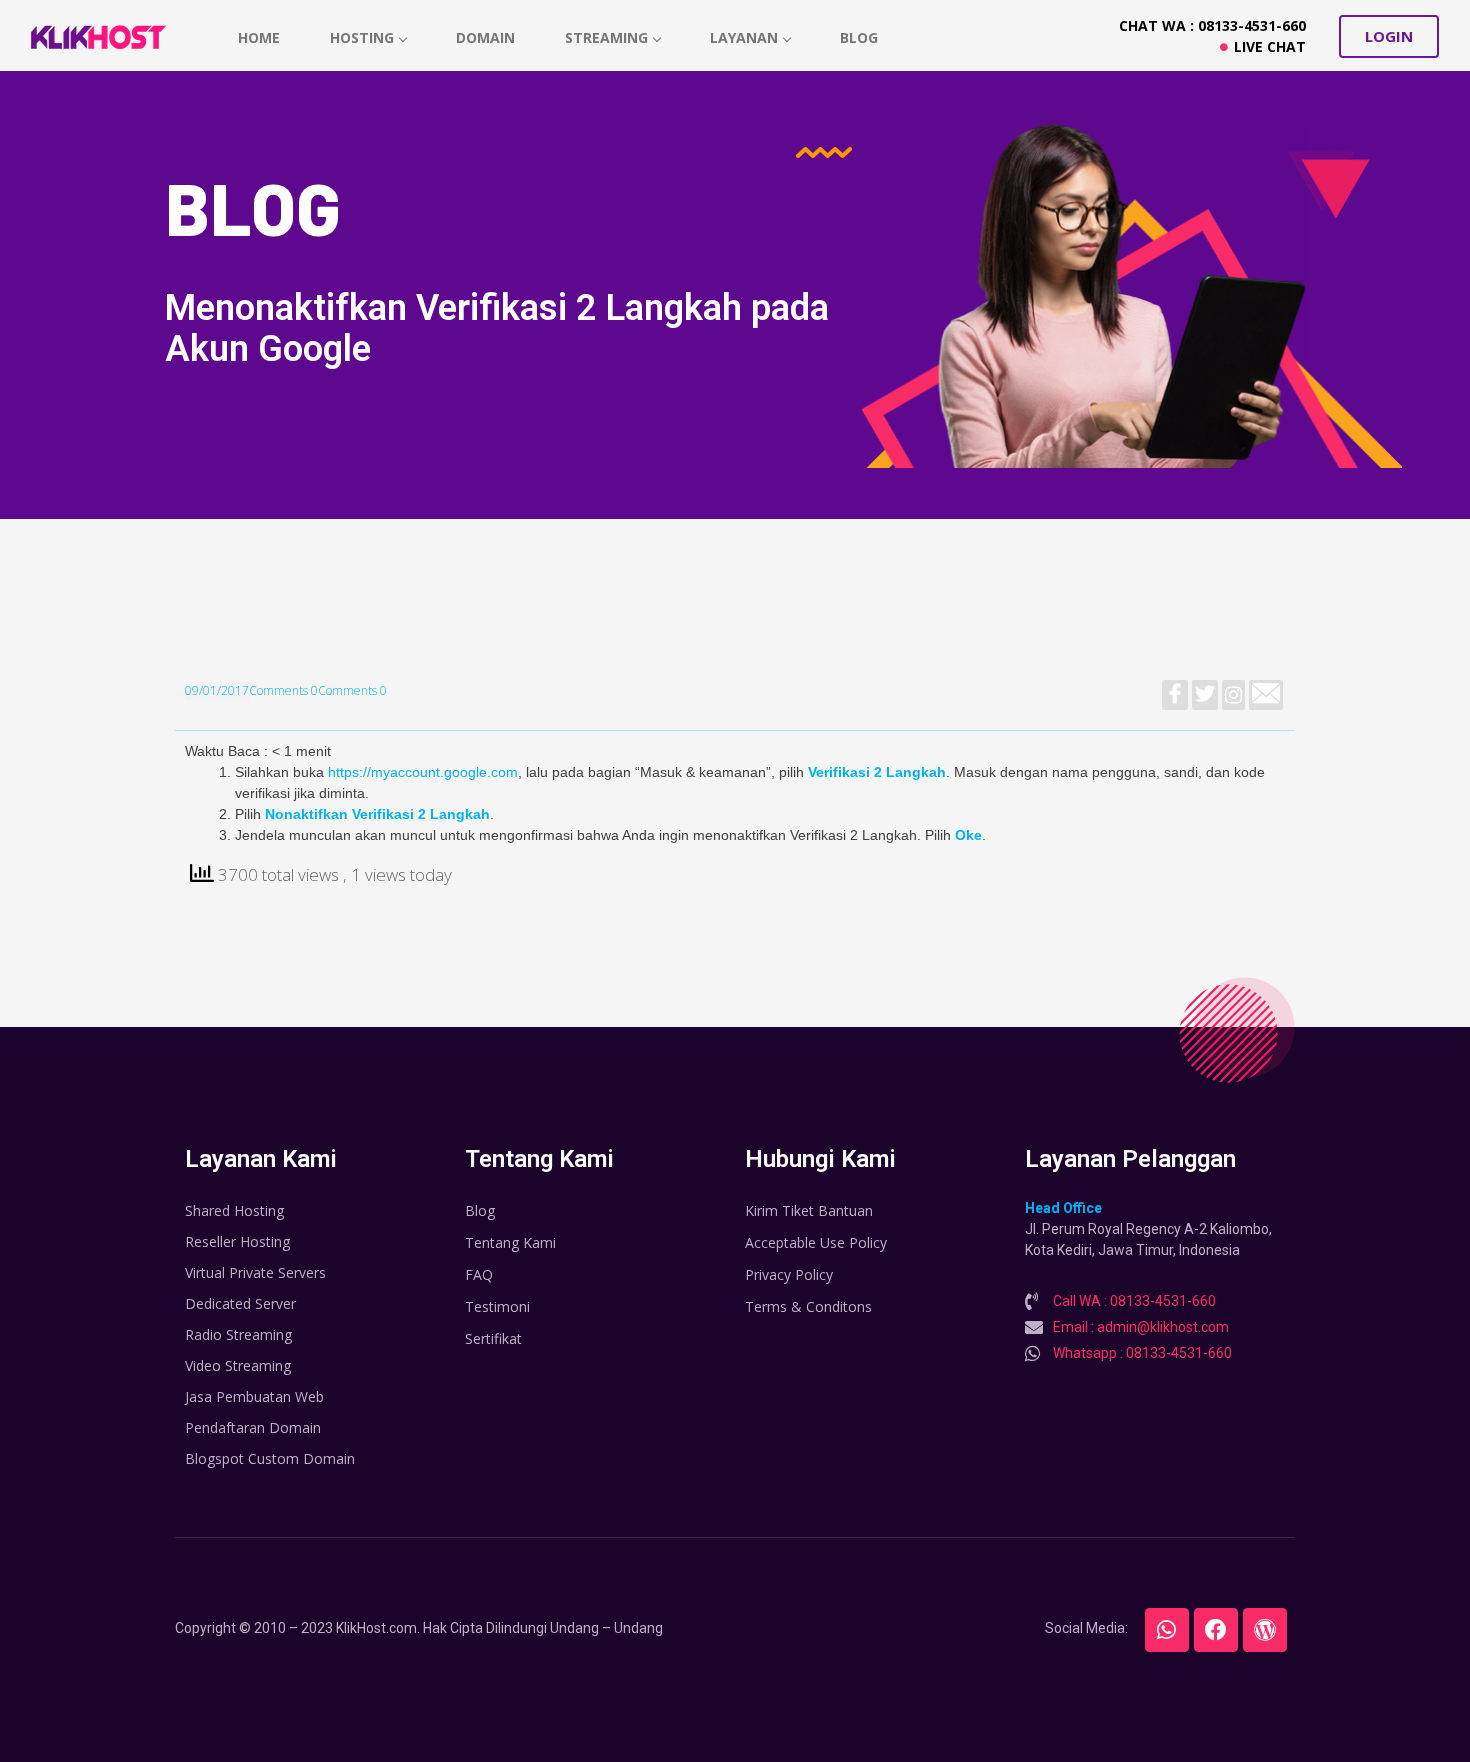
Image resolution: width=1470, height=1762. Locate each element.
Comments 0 (283, 690)
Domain (485, 37)
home (259, 37)
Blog (859, 37)
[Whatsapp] (1167, 1630)
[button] (1389, 36)
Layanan (744, 37)
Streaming (606, 37)
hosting (362, 37)
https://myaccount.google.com (423, 772)
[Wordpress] (1265, 1630)
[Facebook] (1216, 1630)
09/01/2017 (217, 690)
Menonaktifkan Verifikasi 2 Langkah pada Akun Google (497, 328)
